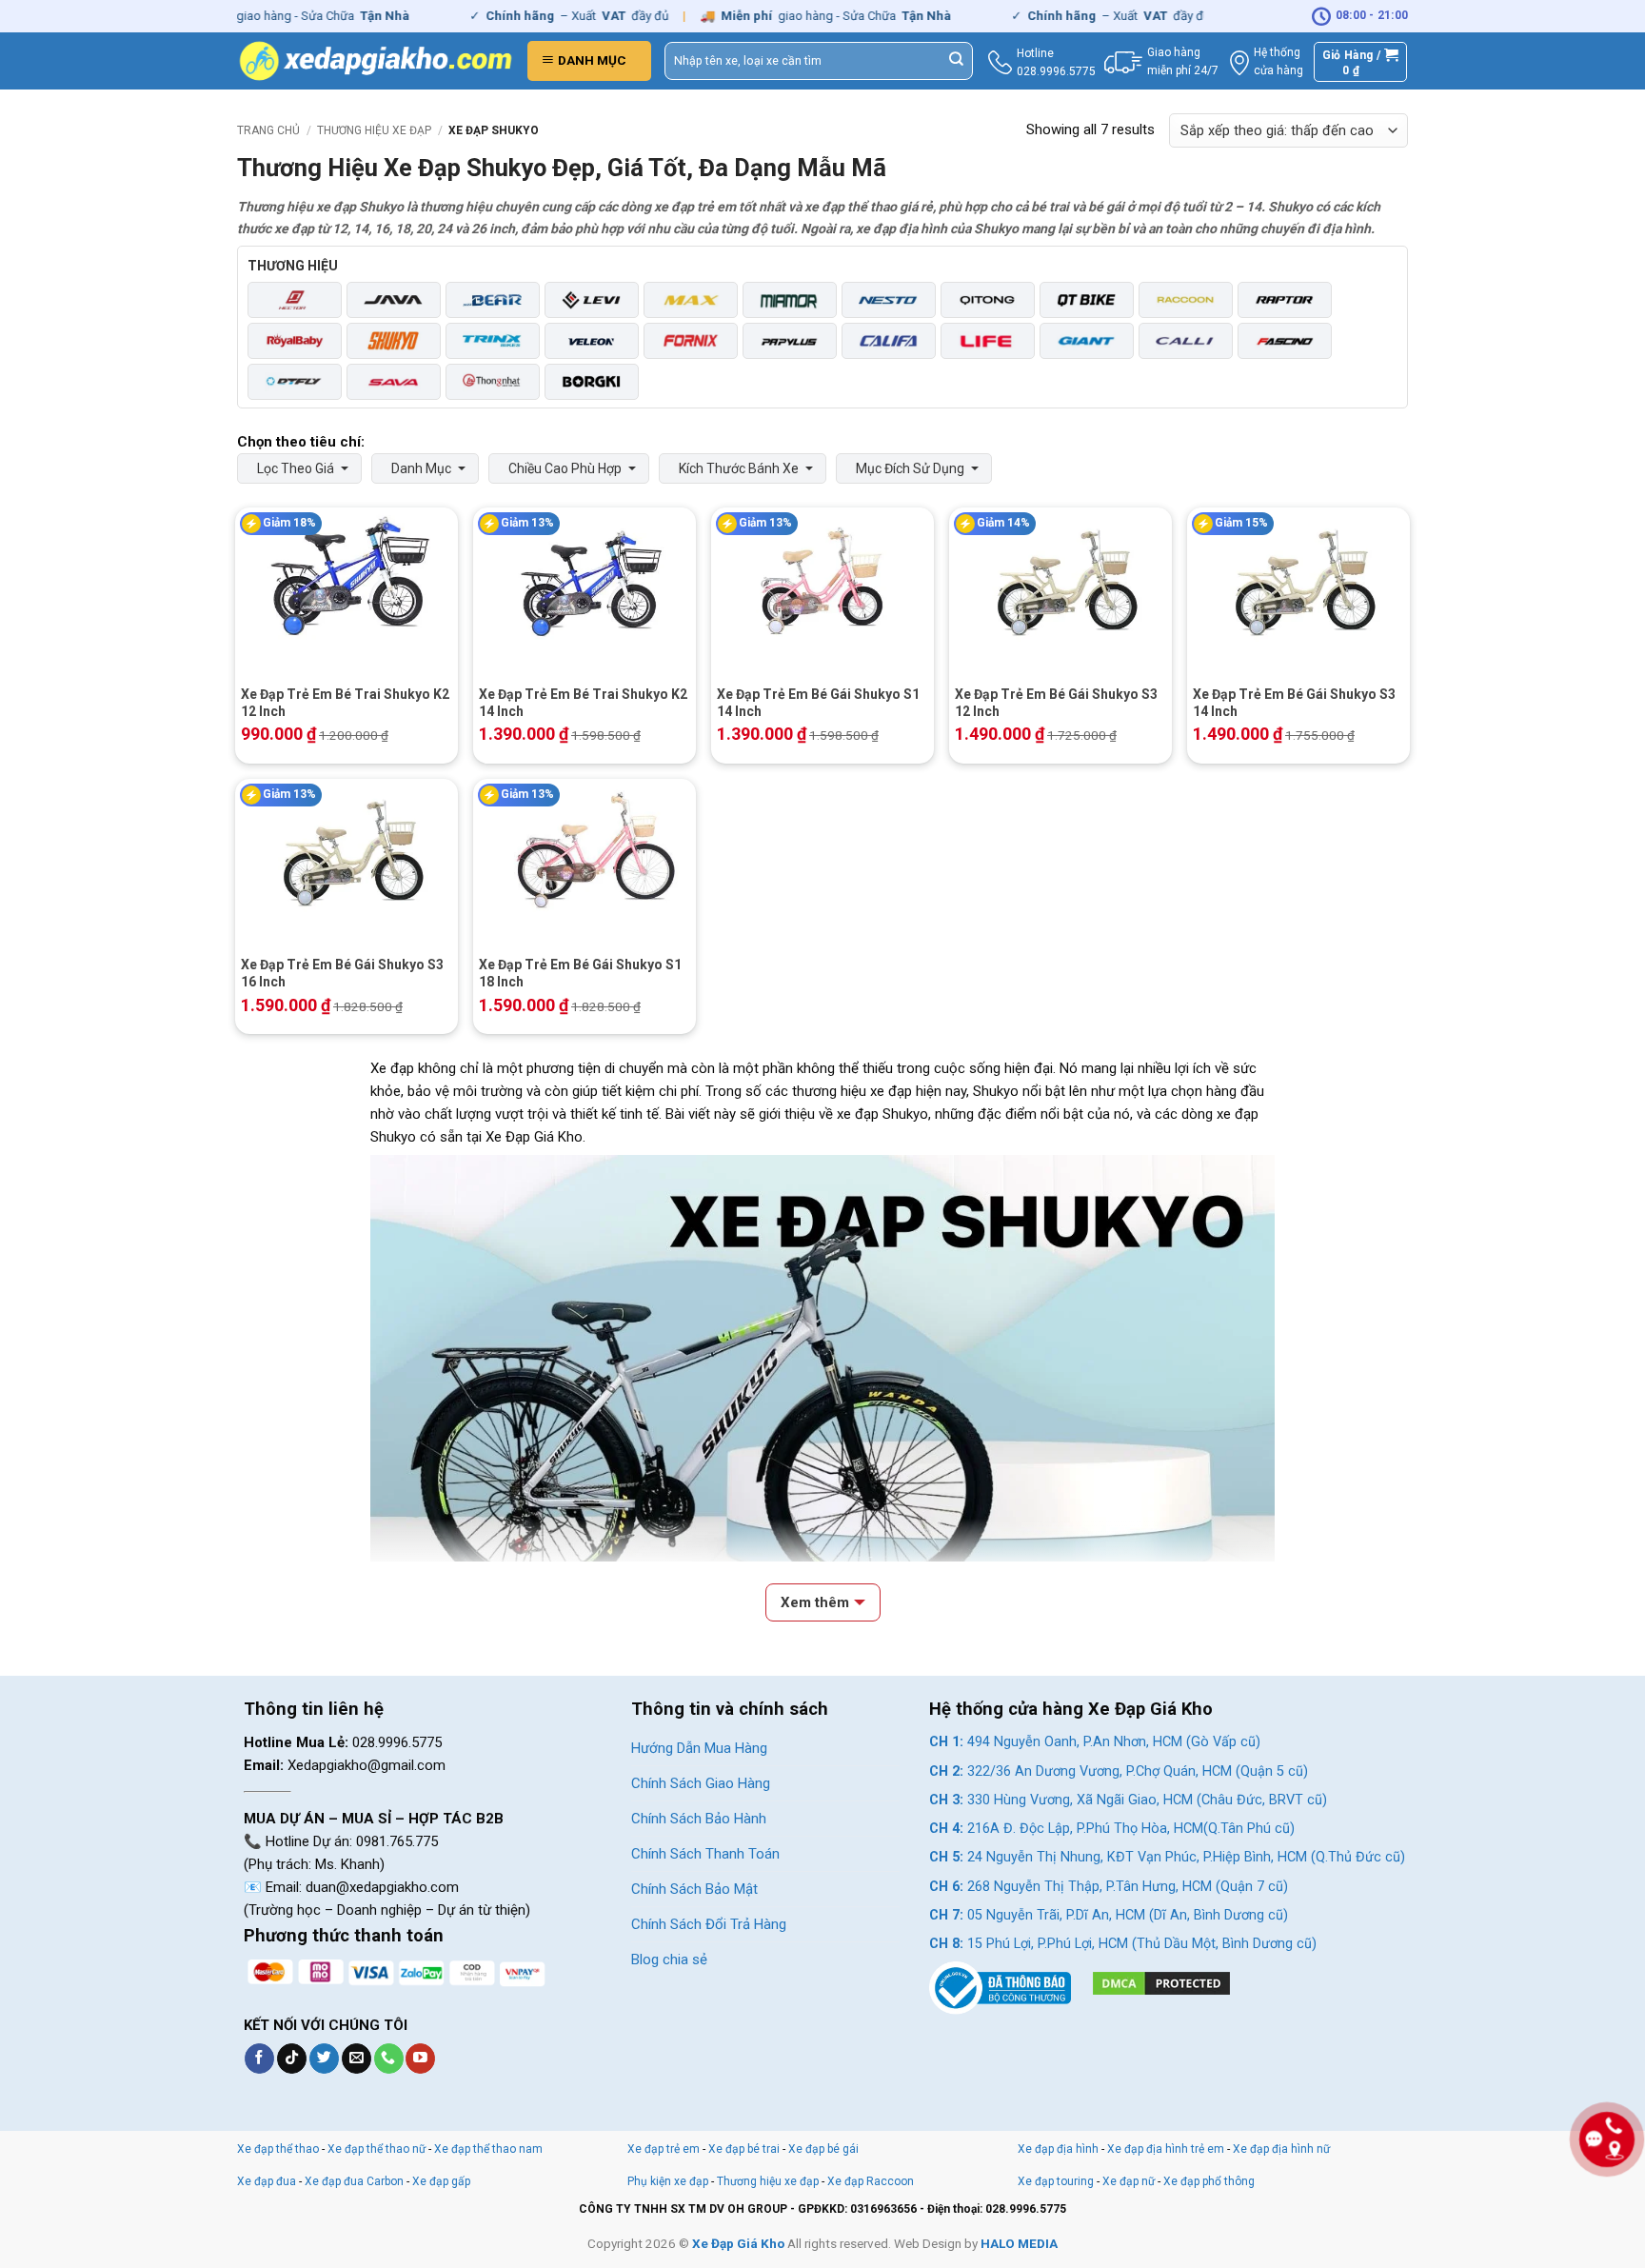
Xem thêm (815, 1602)
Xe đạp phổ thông (1209, 2181)
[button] (589, 61)
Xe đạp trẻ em (664, 2149)
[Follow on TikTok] (292, 2059)
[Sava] (394, 382)
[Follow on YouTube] (420, 2059)
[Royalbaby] (295, 341)
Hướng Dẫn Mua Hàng (699, 1748)
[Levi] (592, 300)
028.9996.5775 (1056, 71)
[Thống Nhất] (493, 382)
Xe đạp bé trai (744, 2149)
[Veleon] (592, 341)
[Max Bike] (691, 300)
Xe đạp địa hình (1060, 2149)
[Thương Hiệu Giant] (1087, 341)
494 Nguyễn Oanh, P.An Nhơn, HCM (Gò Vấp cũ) (1095, 1742)
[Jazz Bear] (493, 300)
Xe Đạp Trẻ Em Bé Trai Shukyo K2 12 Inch (345, 703)
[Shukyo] (394, 341)
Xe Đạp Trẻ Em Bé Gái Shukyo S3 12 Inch (1056, 703)
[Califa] (889, 341)
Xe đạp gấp (441, 2181)
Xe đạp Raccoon (871, 2181)
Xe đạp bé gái (823, 2149)
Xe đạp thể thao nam (488, 2149)
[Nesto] (889, 300)
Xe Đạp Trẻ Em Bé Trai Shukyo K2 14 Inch (583, 703)
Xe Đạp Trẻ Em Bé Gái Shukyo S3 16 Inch (342, 973)
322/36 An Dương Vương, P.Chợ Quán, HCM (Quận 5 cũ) (1119, 1771)
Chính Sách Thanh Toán (705, 1854)
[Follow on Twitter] (324, 2059)
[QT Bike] (1087, 300)
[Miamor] (790, 300)
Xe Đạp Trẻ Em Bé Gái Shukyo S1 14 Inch (818, 703)
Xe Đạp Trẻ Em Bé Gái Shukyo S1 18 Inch (580, 973)
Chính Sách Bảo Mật (694, 1889)
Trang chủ (268, 130)
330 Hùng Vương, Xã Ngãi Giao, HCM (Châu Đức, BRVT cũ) (1128, 1800)
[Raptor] (1285, 300)
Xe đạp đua (267, 2181)
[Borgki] (592, 382)
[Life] (988, 341)
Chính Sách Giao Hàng (701, 1783)
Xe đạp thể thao (278, 2149)
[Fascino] (1285, 341)
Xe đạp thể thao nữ (378, 2149)
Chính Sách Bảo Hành (699, 1819)
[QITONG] (988, 300)
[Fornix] (691, 341)
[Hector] (295, 300)
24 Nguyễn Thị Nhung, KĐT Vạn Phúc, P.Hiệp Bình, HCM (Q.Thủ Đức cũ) (1167, 1857)
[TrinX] (493, 341)
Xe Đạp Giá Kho (738, 2243)
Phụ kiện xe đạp (668, 2181)
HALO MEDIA (1019, 2243)
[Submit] (957, 61)
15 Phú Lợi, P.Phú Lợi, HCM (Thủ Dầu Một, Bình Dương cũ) (1123, 1944)
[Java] (394, 300)
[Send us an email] (357, 2059)
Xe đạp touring (1056, 2181)
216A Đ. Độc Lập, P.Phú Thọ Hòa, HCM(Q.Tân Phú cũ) (1112, 1829)
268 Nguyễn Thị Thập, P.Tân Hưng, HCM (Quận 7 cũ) (1109, 1887)
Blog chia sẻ (669, 1960)
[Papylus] (790, 341)
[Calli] (1186, 341)
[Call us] (389, 2059)
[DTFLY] (295, 382)
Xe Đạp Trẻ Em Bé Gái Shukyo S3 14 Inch (1294, 703)
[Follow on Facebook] (259, 2059)
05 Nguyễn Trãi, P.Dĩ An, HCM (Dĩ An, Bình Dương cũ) (1109, 1915)
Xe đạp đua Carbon (354, 2181)
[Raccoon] (1186, 300)
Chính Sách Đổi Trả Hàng (709, 1924)
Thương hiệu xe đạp (374, 130)
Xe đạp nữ (1129, 2181)
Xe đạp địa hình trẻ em (1166, 2149)
